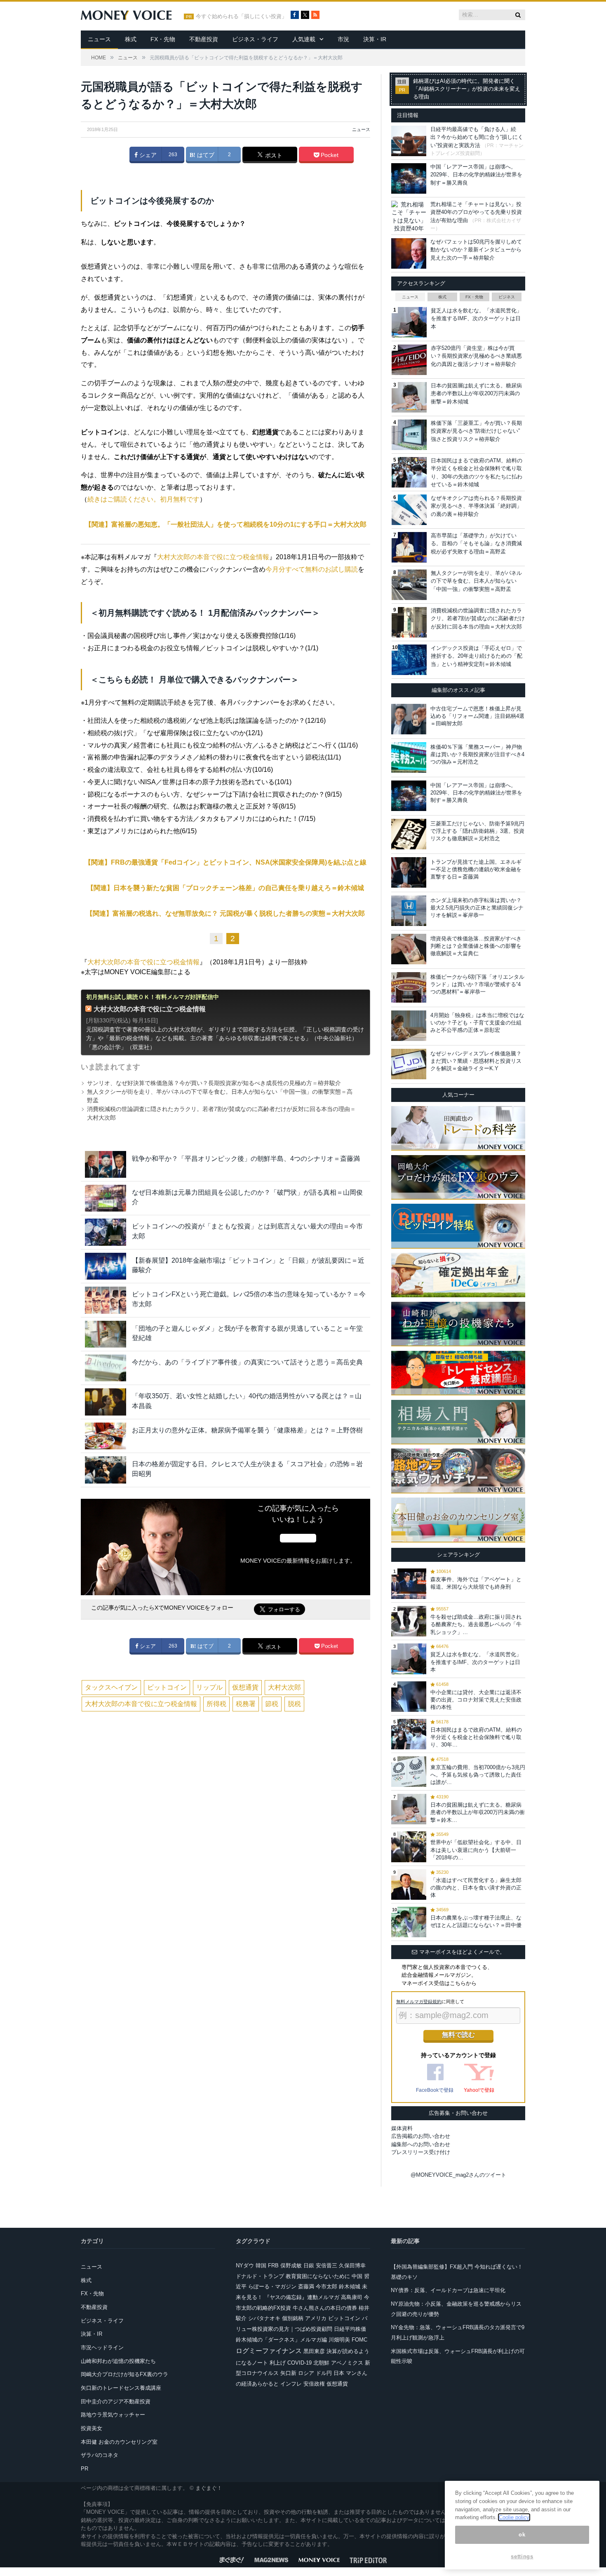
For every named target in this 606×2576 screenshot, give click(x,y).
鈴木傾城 (350, 2287)
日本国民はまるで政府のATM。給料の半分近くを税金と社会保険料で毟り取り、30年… (476, 1737)
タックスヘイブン (111, 1687)
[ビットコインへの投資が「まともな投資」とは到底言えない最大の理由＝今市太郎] (106, 1232)
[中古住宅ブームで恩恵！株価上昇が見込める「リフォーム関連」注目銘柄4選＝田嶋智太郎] (409, 719)
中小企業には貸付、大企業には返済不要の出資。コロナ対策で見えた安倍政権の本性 (476, 1700)
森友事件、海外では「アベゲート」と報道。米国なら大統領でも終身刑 (476, 1583)
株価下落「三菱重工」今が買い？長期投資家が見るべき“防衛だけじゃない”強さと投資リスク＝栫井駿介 (476, 431)
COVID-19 (299, 2363)
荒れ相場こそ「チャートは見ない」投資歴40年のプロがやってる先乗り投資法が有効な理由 (476, 212)
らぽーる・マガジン (272, 2287)
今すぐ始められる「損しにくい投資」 (241, 16)
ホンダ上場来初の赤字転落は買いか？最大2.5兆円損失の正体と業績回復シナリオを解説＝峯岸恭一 (477, 908)
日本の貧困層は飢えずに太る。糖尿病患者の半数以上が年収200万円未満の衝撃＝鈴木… (478, 1812)
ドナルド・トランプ (260, 2276)
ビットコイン (167, 1687)
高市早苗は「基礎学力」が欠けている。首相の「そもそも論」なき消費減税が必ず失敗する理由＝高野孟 (476, 544)
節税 (272, 1704)
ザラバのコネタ (100, 2455)
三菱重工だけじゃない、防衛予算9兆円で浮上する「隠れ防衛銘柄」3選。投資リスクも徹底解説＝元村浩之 (477, 831)
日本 (339, 2373)
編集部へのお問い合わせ (421, 2144)
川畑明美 (339, 2340)
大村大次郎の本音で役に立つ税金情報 (213, 557)
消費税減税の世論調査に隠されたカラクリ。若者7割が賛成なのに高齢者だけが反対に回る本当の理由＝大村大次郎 (478, 619)
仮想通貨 (245, 1687)
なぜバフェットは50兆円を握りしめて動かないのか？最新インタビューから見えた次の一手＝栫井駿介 (476, 250)
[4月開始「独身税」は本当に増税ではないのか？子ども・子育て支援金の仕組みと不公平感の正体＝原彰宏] (409, 1026)
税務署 (246, 1704)
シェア (147, 155)
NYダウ (245, 2265)
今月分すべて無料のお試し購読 (312, 569)
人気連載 (304, 39)
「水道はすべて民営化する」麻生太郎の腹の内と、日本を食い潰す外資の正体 (476, 1888)
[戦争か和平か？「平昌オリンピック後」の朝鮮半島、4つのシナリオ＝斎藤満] (106, 1164)
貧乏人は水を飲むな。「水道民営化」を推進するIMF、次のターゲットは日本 (476, 319)
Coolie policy (514, 2517)
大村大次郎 (284, 1687)
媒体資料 (402, 2128)
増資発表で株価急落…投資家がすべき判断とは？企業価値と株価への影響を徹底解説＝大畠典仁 (476, 946)
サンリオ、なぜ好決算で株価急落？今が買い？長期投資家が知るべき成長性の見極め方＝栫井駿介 (214, 1083)
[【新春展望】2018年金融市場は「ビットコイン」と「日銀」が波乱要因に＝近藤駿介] (106, 1266)
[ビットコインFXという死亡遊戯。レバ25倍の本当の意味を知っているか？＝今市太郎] (106, 1300)
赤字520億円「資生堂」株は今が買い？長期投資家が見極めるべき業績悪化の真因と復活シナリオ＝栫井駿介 (476, 356)
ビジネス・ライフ (255, 39)
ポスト (273, 155)
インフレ (291, 2384)
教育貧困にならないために (318, 2276)
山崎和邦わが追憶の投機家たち (118, 2361)
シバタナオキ (264, 2318)
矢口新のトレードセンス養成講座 (121, 2388)
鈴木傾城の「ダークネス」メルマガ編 (281, 2340)
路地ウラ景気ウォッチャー (113, 2415)
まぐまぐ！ (209, 2488)
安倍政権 (314, 2384)
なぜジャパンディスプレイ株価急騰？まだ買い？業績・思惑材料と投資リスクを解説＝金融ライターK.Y (476, 1061)
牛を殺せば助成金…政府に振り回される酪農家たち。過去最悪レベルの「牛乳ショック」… (476, 1624)
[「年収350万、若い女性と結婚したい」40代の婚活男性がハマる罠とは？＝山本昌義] (106, 1402)
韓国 (261, 2265)
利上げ (278, 2363)
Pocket (329, 155)
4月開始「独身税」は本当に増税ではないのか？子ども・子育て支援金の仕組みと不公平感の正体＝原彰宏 (477, 1023)
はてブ (205, 155)
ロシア (306, 2373)
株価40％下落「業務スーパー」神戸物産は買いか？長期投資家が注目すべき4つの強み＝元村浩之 (477, 754)
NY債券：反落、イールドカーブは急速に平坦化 (448, 2290)
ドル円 (324, 2373)
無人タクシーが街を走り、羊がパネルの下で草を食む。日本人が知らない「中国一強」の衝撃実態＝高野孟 (476, 581)
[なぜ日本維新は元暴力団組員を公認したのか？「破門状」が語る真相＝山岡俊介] (106, 1198)
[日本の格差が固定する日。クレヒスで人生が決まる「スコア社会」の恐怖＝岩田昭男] (106, 1470)
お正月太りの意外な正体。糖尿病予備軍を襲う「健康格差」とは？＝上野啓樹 (247, 1430)
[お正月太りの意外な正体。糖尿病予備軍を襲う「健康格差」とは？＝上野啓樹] (106, 1436)
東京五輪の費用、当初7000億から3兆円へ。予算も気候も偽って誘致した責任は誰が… (478, 1775)
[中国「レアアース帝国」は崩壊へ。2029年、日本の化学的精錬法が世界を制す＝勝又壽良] (409, 796)
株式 (131, 39)
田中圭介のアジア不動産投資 (116, 2401)
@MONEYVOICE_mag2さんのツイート (458, 2175)
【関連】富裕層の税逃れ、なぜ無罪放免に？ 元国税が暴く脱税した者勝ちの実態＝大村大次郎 (225, 913)
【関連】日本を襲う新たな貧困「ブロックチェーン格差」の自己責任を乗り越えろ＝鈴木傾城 (225, 888)
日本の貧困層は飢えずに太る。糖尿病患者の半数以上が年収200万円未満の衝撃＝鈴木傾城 (476, 394)
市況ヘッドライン (102, 2347)
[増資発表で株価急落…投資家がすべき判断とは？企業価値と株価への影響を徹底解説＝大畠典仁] (409, 949)
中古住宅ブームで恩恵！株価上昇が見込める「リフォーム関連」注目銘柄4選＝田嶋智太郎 (477, 716)
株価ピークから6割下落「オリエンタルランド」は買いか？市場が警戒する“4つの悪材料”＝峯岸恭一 (477, 984)
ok (522, 2535)
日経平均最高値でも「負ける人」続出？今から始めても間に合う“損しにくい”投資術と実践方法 (477, 137)
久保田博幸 (352, 2265)
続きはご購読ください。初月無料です (143, 499)
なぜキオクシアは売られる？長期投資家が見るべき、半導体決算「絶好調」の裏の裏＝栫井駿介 (476, 506)
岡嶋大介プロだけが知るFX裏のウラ (124, 2374)
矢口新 (288, 2373)
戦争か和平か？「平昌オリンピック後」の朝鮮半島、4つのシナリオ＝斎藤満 (246, 1159)
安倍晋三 (326, 2265)
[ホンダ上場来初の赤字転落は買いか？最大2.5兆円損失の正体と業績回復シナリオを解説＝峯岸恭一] (409, 911)
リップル (209, 1687)
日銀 (309, 2265)
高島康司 (352, 2297)
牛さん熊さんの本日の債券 (325, 2308)
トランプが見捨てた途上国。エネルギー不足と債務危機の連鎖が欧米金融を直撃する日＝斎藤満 (476, 869)
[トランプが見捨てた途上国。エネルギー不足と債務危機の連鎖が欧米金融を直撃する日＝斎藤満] (409, 872)
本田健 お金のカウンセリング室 (119, 2442)
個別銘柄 (293, 2318)
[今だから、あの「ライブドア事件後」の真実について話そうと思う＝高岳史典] (106, 1368)
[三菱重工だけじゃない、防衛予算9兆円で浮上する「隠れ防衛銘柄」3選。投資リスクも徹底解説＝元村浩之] (409, 834)
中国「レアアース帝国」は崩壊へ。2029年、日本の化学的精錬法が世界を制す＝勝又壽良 (476, 175)
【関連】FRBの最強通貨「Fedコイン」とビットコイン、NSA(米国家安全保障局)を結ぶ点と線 (225, 862)
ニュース (99, 39)
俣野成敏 (291, 2265)
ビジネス (507, 297)
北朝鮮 (321, 2363)
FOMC (359, 2340)
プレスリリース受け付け (421, 2152)
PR (85, 2469)
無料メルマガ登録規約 (419, 2002)
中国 (357, 2276)
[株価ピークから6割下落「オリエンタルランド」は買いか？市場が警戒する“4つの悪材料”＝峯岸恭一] (409, 987)
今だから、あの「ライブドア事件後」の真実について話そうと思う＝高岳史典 (247, 1362)
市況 (343, 39)
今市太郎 (326, 2287)
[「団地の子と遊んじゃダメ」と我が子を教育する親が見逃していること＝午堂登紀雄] (106, 1334)
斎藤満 (306, 2287)
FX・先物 (163, 39)
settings (522, 2556)
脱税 (294, 1704)
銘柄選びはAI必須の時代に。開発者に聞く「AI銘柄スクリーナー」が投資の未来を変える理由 (467, 89)
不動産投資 (204, 39)
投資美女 (92, 2428)
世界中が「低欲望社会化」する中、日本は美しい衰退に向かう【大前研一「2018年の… (476, 1850)
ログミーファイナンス (269, 2351)
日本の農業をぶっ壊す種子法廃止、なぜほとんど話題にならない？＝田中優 (476, 1921)
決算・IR (375, 39)
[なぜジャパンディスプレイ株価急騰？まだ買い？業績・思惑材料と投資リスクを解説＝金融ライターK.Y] (409, 1064)
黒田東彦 (314, 2351)
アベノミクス (347, 2363)
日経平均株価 (350, 2329)
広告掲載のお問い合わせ (421, 2136)
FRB (273, 2265)
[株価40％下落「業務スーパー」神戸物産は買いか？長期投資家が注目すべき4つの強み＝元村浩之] (409, 757)
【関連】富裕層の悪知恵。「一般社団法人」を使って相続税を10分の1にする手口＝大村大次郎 (226, 524)
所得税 (216, 1704)
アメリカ (316, 2318)
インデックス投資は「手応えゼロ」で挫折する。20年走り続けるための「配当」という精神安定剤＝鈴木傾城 (477, 656)
